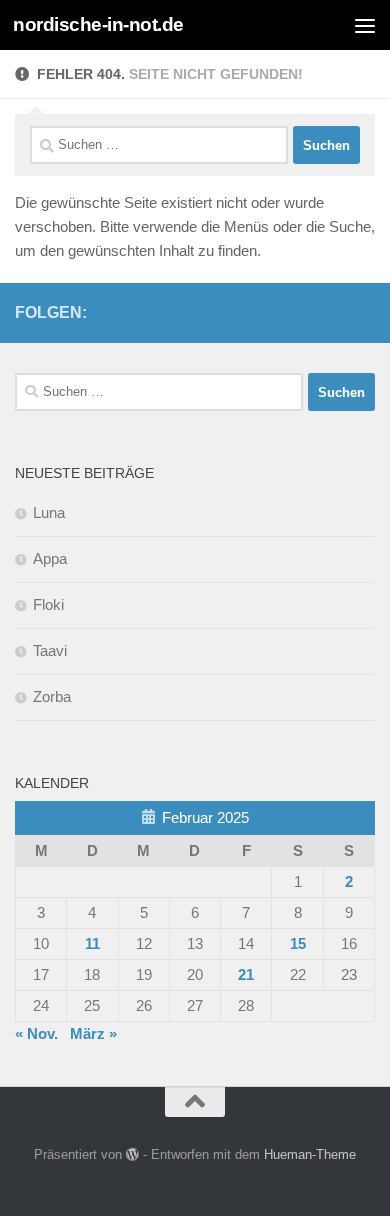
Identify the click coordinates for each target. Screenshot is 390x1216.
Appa (50, 558)
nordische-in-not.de (98, 24)
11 (92, 943)
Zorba (52, 696)
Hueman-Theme (310, 1154)
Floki (48, 604)
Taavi (50, 650)
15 (298, 943)
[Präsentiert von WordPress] (132, 1154)
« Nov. (36, 1033)
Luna (49, 512)
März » (93, 1033)
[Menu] (365, 25)
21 (246, 974)
